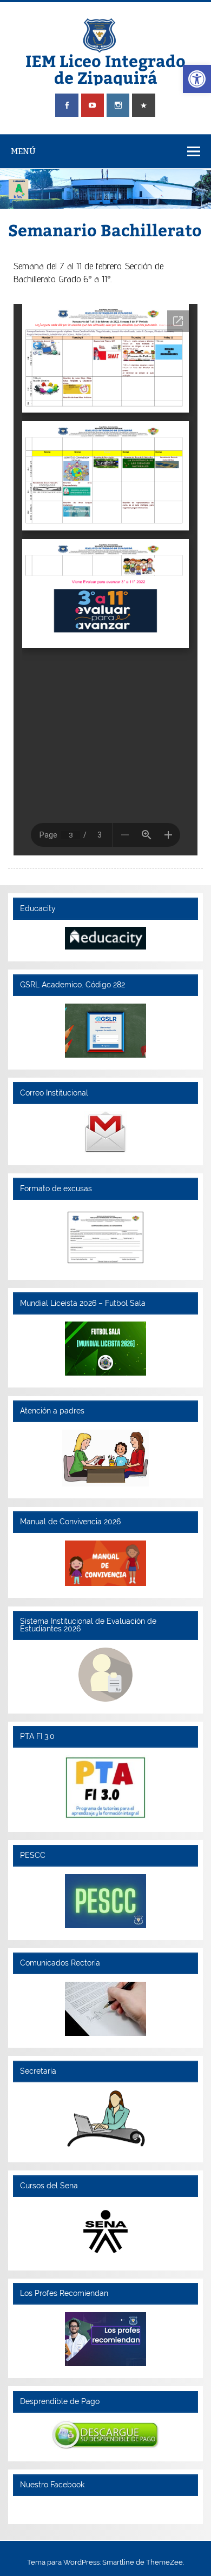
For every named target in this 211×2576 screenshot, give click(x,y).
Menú (23, 151)
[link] (197, 79)
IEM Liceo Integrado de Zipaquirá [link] (105, 68)
